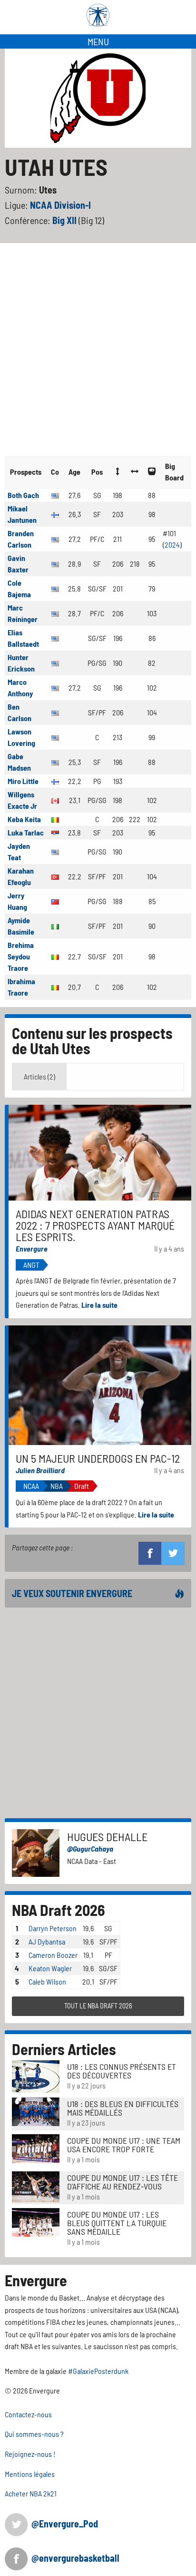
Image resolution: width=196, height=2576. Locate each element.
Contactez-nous (28, 2414)
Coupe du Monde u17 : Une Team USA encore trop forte (124, 2145)
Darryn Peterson (53, 1928)
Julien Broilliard (40, 1470)
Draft (82, 1486)
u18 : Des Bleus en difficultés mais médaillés (123, 2108)
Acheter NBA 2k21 (31, 2493)
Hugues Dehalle (107, 1837)
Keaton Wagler (50, 1968)
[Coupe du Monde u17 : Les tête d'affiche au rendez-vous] (36, 2185)
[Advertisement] (98, 346)
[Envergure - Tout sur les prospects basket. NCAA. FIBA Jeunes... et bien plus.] (98, 15)
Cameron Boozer (53, 1955)
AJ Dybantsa (47, 1941)
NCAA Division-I (60, 205)
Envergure (32, 1248)
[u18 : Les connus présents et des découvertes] (36, 2075)
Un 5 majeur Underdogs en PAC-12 (98, 1458)
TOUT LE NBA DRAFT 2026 (98, 2006)
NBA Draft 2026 (59, 1910)
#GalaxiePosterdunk (98, 2371)
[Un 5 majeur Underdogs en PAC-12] (100, 1384)
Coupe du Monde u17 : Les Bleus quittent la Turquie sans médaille (117, 2223)
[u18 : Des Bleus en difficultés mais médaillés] (36, 2111)
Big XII (65, 220)
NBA (57, 1486)
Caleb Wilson (47, 1981)
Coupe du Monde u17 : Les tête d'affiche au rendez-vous (122, 2182)
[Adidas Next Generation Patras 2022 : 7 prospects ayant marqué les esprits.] (100, 1152)
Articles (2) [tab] (39, 1076)
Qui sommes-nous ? (34, 2434)
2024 (172, 545)
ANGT (31, 1265)
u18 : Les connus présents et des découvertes (122, 2071)
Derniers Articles (64, 2049)
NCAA (31, 1486)
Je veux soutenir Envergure (72, 1593)
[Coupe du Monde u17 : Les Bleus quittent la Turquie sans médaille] (36, 2221)
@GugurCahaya (90, 1848)
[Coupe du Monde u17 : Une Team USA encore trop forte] (36, 2148)
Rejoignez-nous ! (30, 2454)
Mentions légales (30, 2474)
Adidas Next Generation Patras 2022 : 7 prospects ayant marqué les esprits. (95, 1225)
